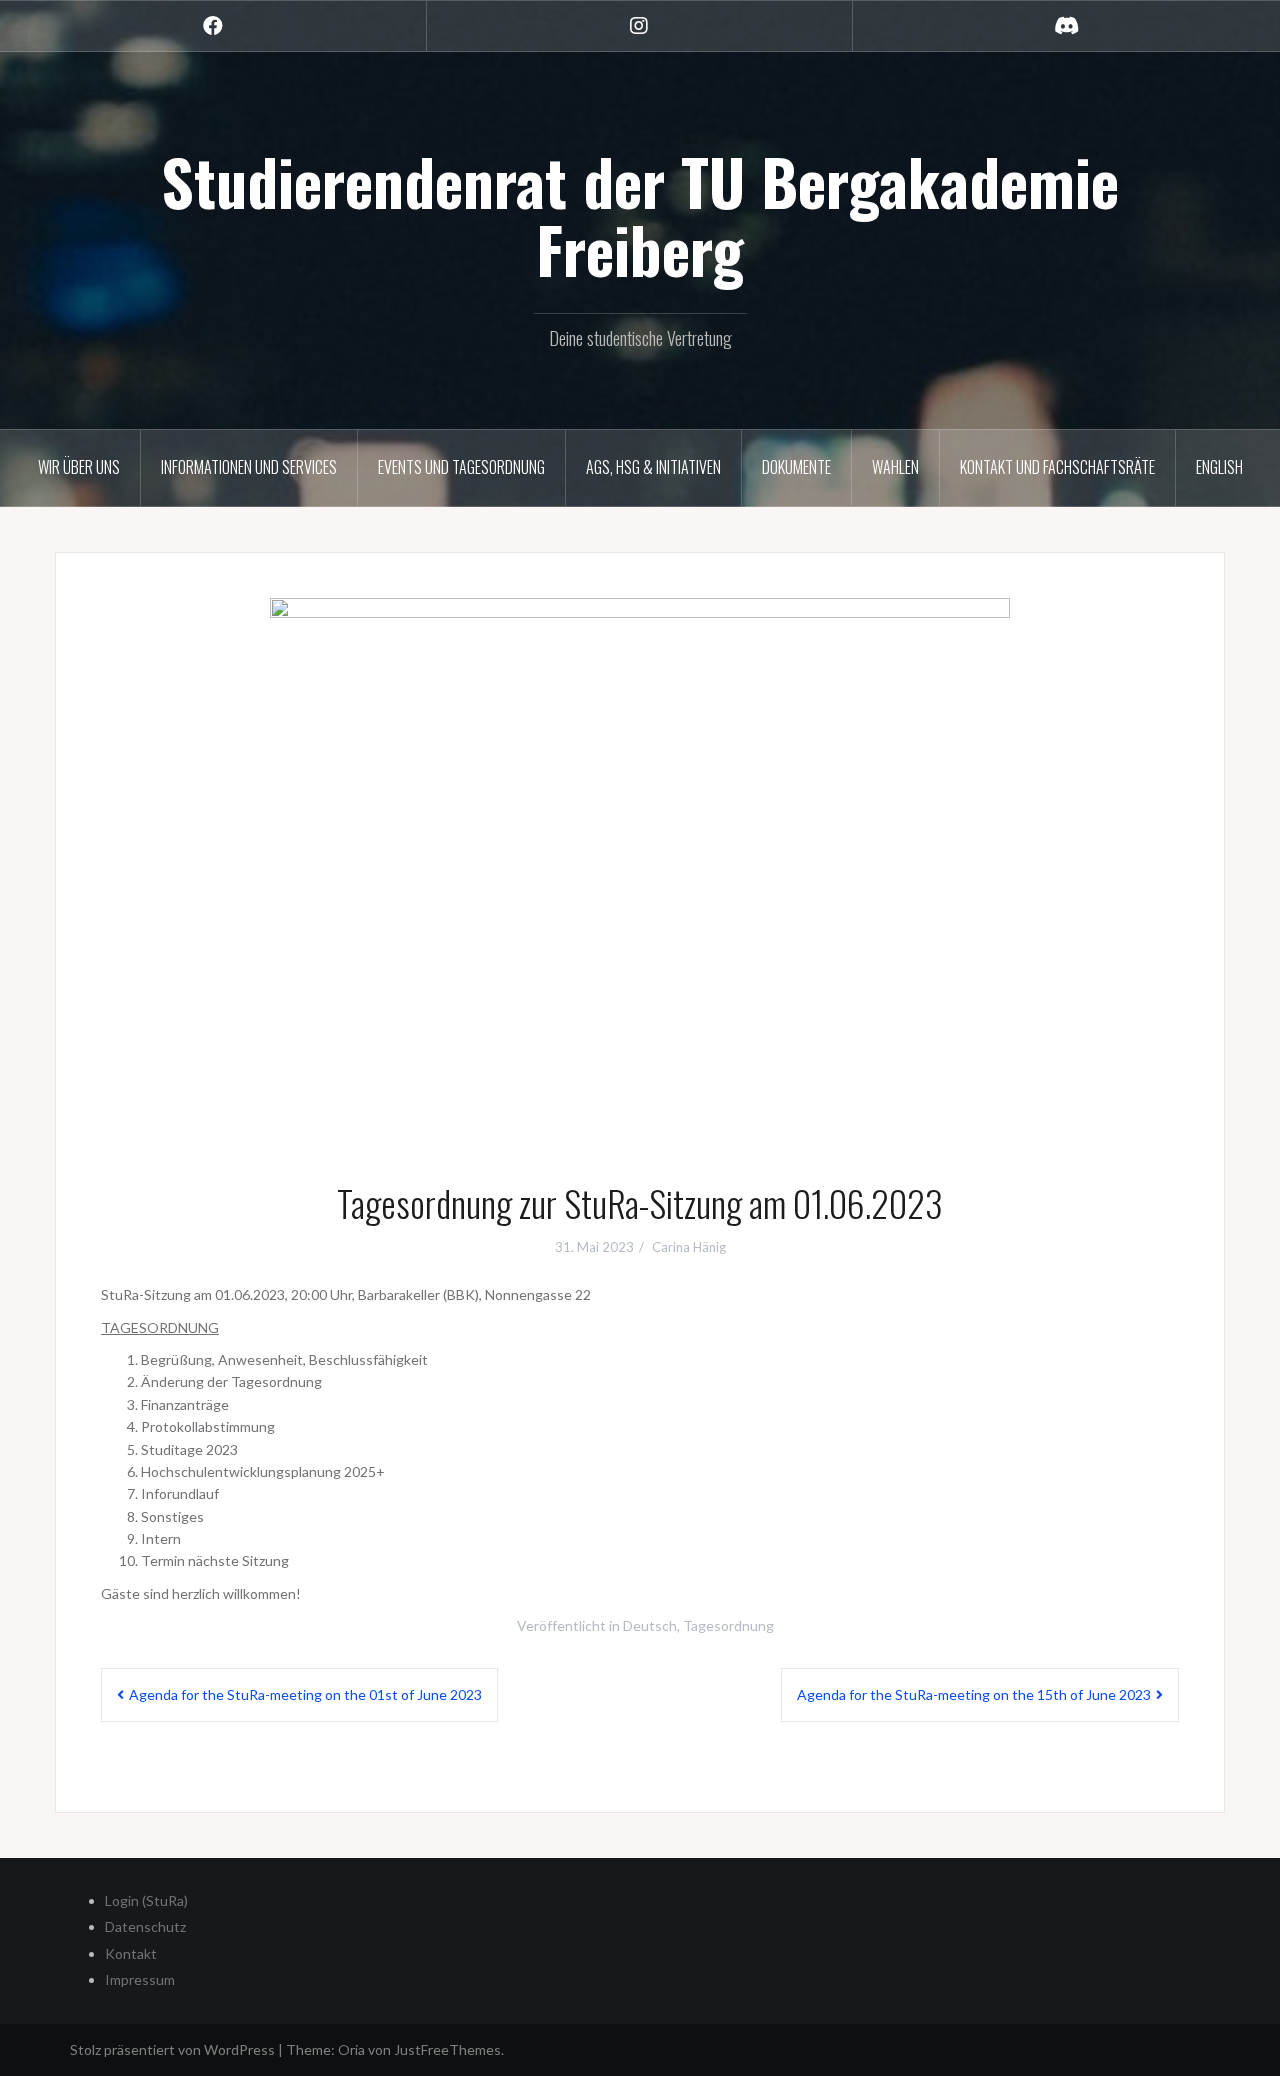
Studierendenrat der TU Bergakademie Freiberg (640, 215)
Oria (351, 2049)
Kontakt (131, 1953)
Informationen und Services (249, 467)
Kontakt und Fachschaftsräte (1057, 467)
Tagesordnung (728, 1625)
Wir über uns (79, 467)
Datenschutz (145, 1926)
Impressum (140, 1979)
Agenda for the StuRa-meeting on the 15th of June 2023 (974, 1694)
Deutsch (650, 1625)
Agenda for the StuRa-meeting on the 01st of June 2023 (305, 1694)
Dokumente (796, 467)
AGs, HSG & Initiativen (653, 467)
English (1219, 467)
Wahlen (895, 467)
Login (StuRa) (146, 1900)
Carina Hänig (689, 1247)
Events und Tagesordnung (461, 467)
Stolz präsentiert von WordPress (172, 2049)
